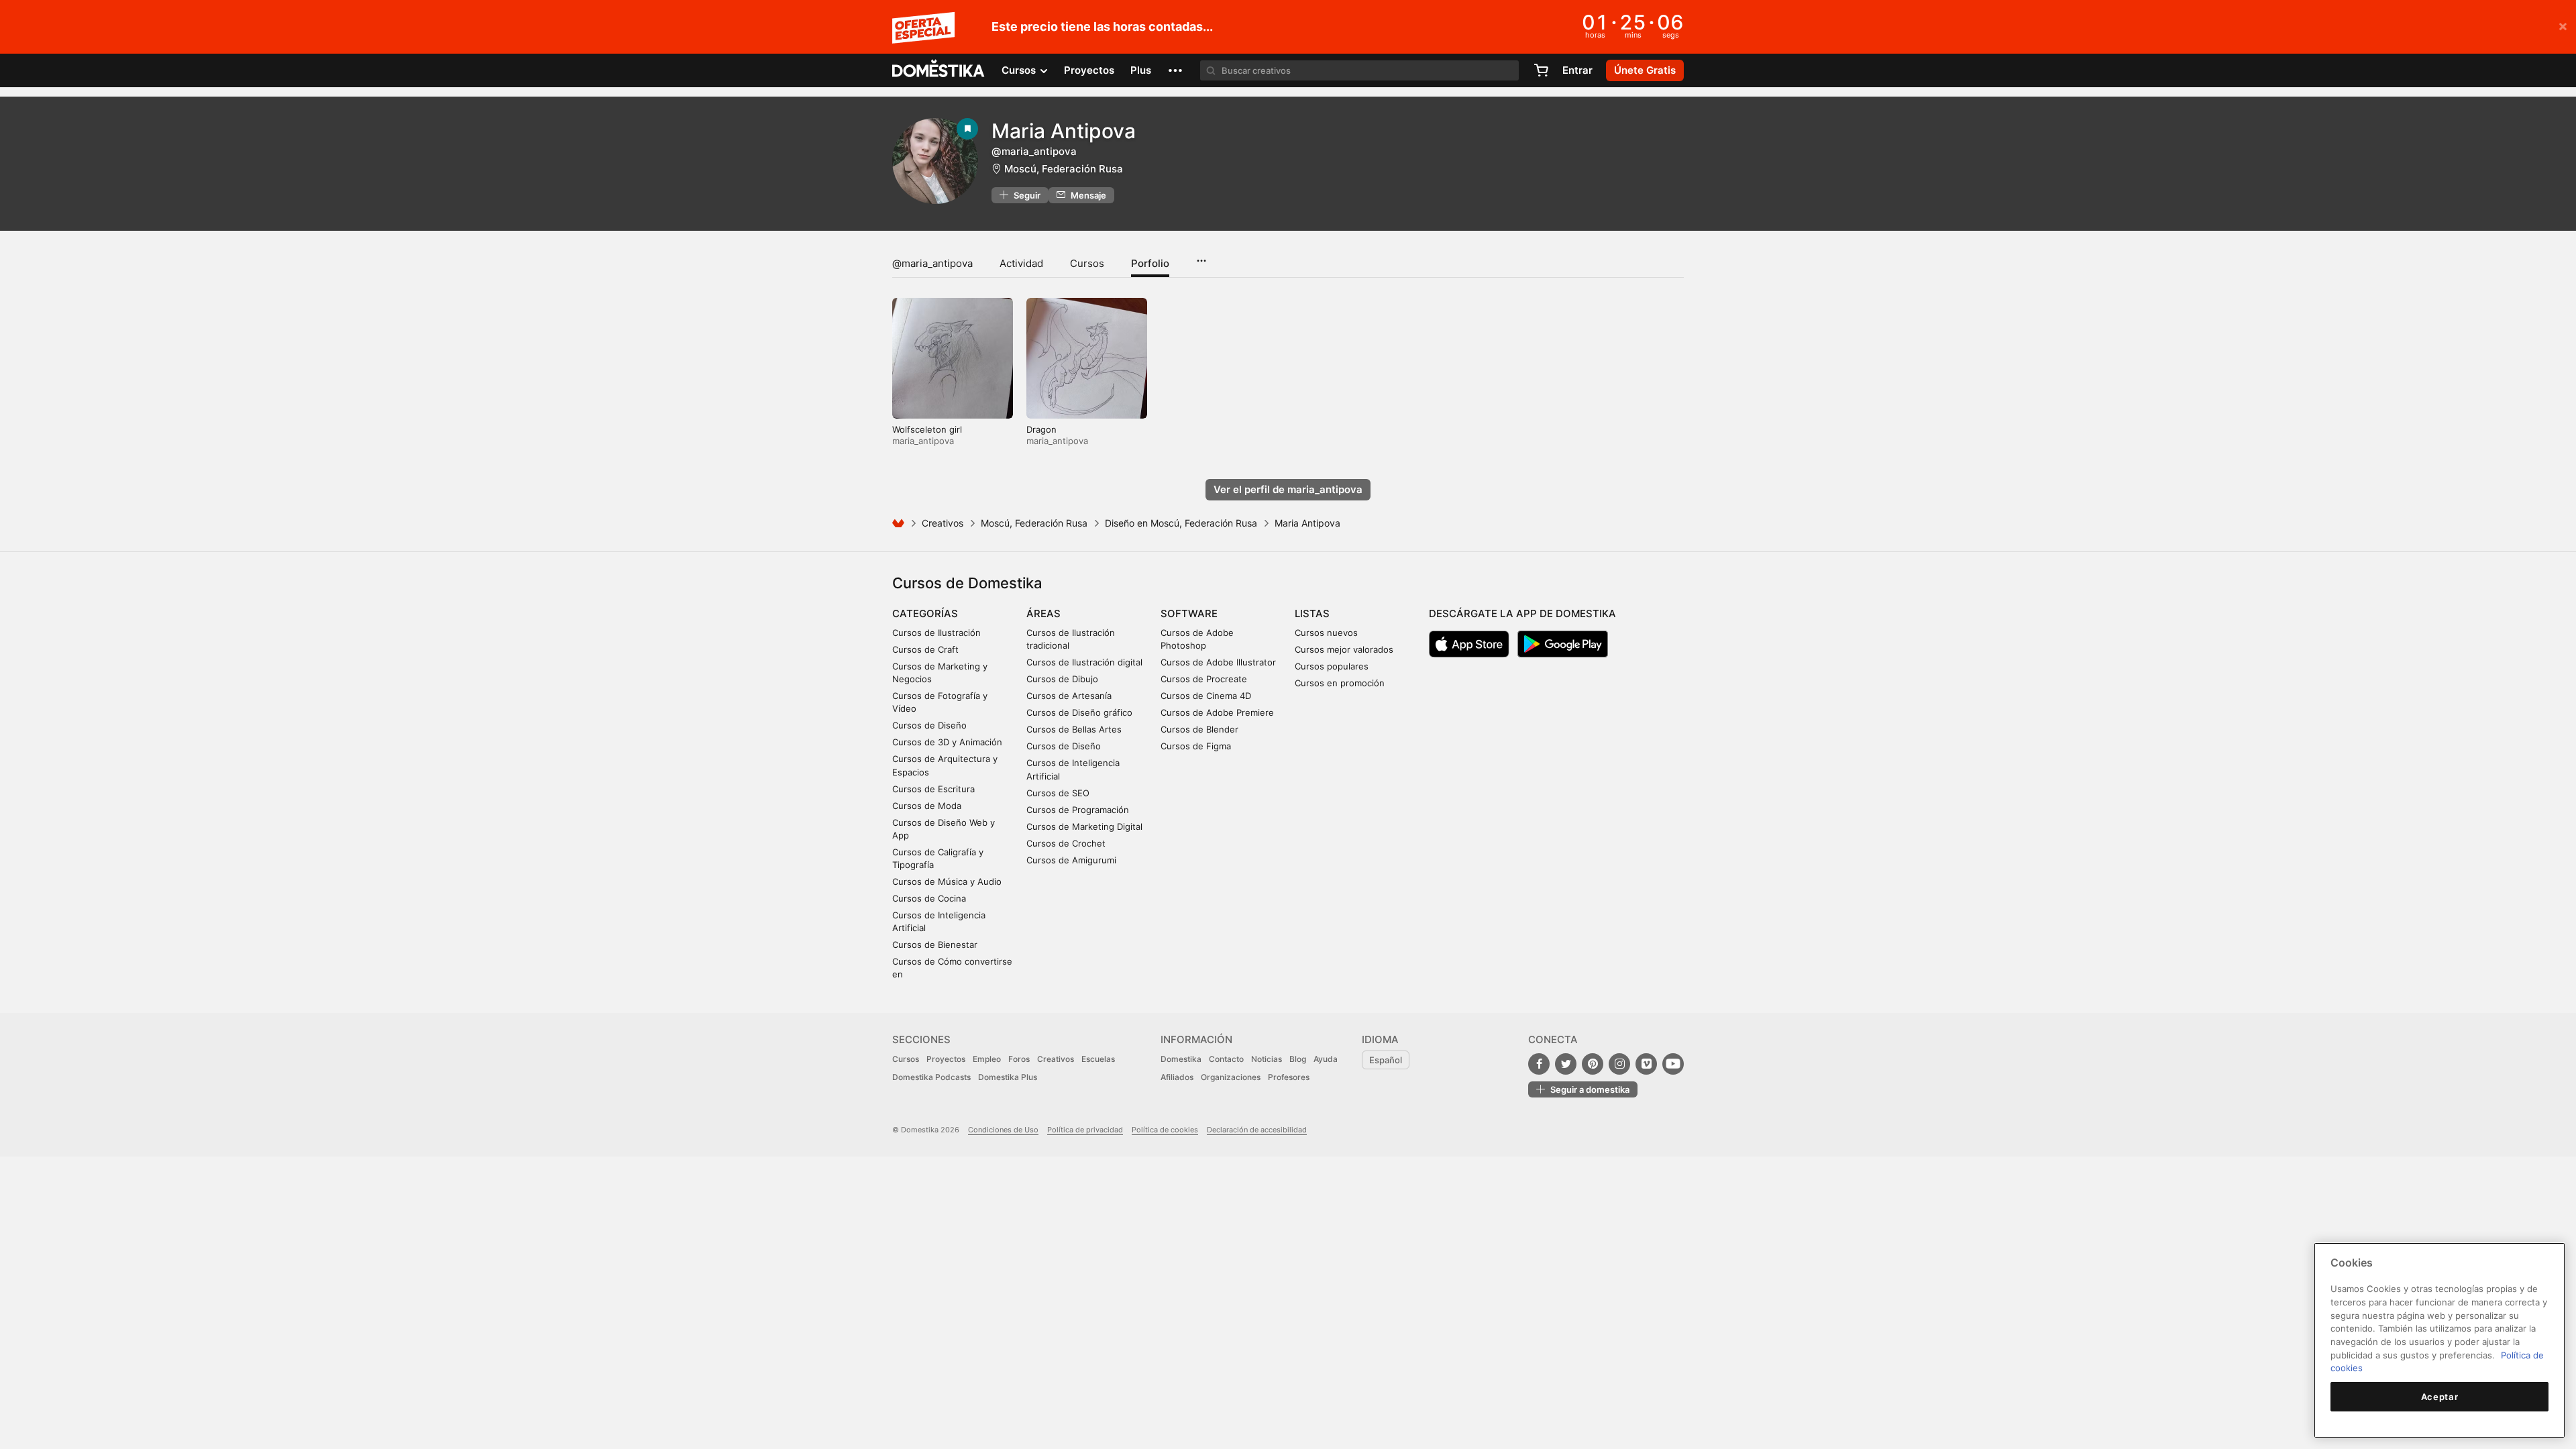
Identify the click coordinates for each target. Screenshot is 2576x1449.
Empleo (987, 1059)
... (1201, 256)
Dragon (1041, 429)
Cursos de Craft (925, 649)
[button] (1175, 70)
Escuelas (1098, 1059)
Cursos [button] (1020, 70)
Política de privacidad (1085, 1130)
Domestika (1181, 1059)
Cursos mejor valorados (1344, 649)
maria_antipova (923, 441)
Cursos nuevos (1326, 633)
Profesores (1289, 1077)
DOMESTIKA (939, 70)
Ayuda (1326, 1059)
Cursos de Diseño (929, 725)
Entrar (1577, 70)
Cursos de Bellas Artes (1074, 729)
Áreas (1043, 613)
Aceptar (2440, 1397)
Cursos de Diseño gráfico (1079, 712)
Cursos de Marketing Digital (1084, 826)
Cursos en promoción (1340, 683)
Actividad (1021, 263)
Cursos (1087, 263)
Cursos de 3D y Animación (947, 742)
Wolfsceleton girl (927, 429)
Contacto (1226, 1059)
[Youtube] (1673, 1064)
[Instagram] (1619, 1064)
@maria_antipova (932, 263)
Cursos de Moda (927, 806)
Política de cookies (1165, 1130)
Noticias (1267, 1059)
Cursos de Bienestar (935, 945)
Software (1189, 613)
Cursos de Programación (1078, 810)
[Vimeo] (1646, 1064)
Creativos (943, 523)
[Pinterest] (1593, 1064)
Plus (1141, 70)
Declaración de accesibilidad (1257, 1130)
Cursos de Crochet (1066, 843)
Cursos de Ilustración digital (1084, 662)
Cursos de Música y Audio (947, 881)
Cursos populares (1332, 666)
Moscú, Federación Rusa (1064, 169)
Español (1386, 1060)
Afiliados (1177, 1077)
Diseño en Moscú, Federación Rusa (1181, 523)
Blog (1298, 1059)
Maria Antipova (1064, 131)
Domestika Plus (1008, 1077)
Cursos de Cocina (929, 898)
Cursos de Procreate (1204, 679)
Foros (1019, 1059)
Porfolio (1150, 263)
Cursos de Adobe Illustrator (1218, 662)
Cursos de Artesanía (1069, 696)
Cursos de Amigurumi (1071, 860)
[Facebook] (1539, 1064)
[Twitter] (1566, 1064)
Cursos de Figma (1196, 746)
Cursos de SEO (1058, 793)
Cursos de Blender (1199, 729)
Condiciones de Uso (1003, 1130)
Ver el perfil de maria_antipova (1288, 489)
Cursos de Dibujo (1062, 679)
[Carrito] (1541, 70)
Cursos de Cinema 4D (1206, 696)
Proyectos (1089, 70)
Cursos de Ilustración (936, 633)
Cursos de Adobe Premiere (1217, 712)
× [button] (2563, 25)
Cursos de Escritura (933, 789)
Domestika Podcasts (931, 1077)
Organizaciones (1231, 1077)
